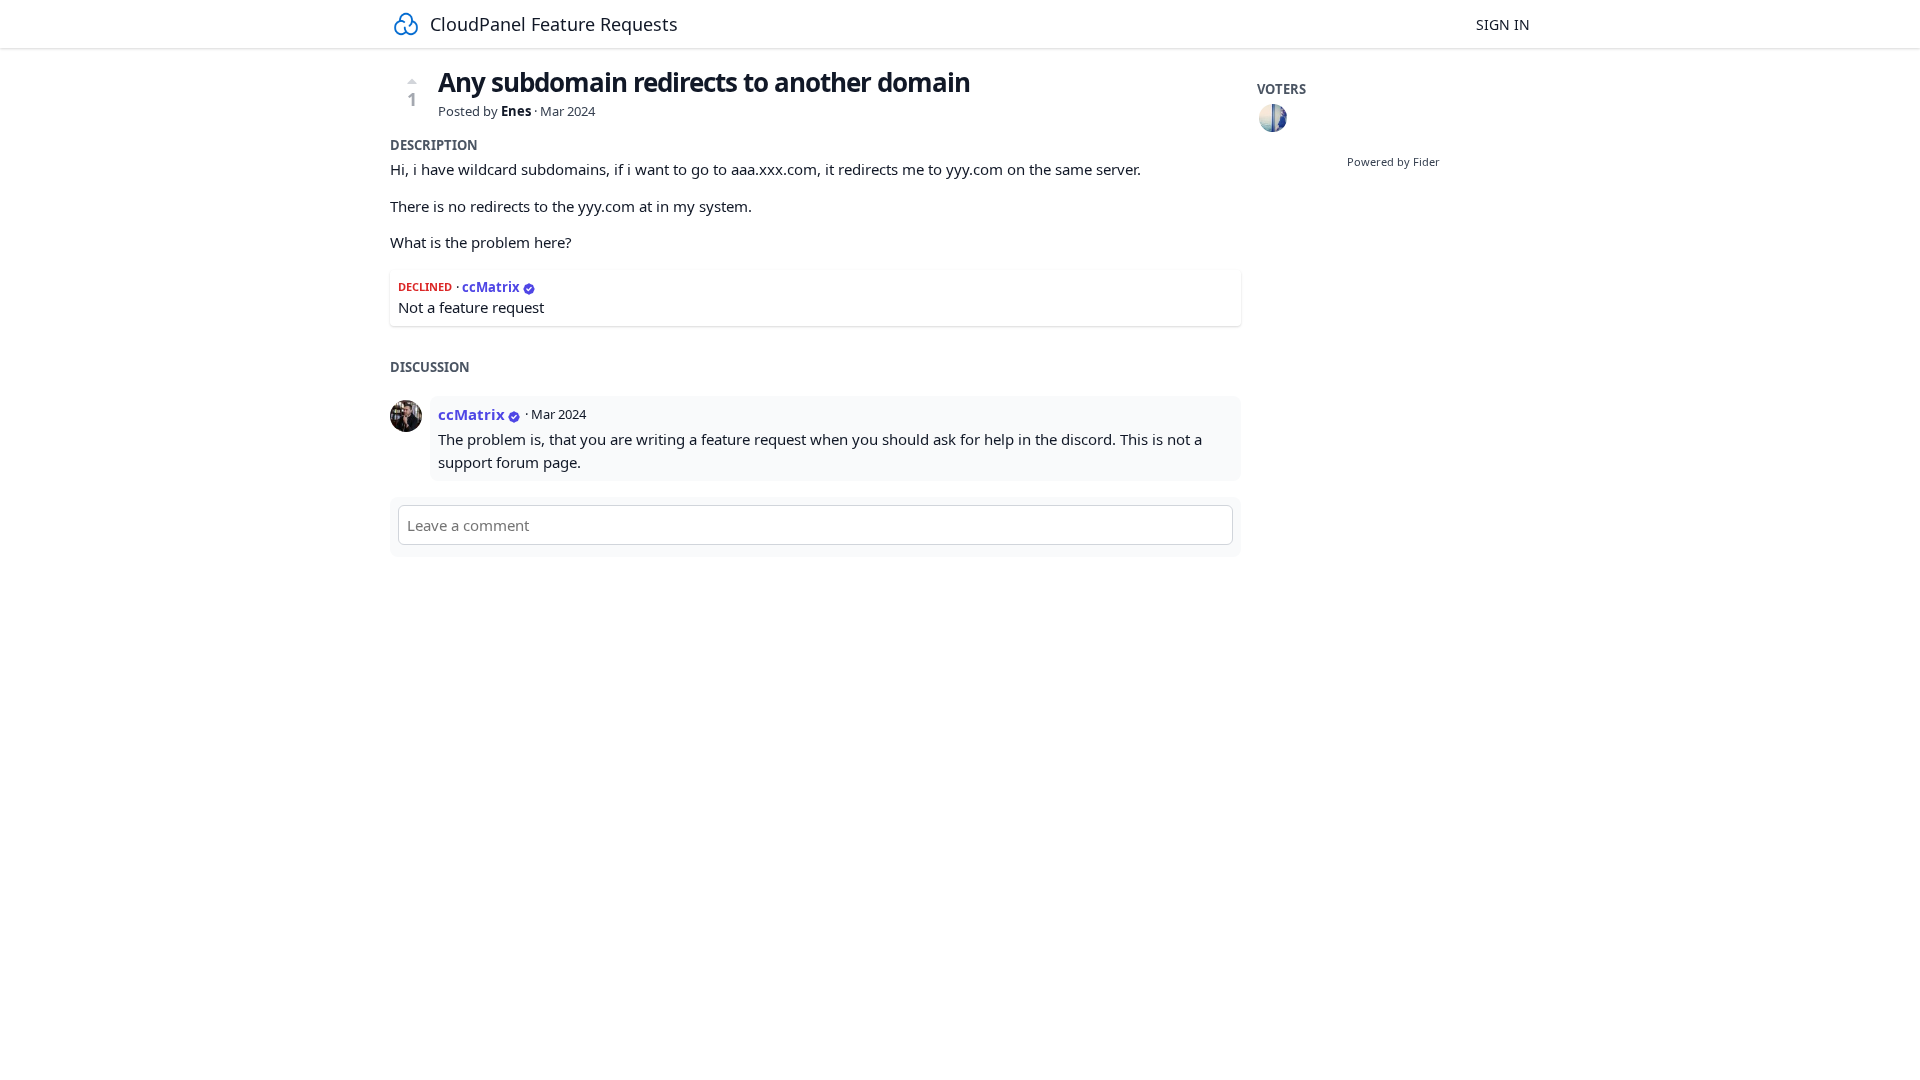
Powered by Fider (1393, 161)
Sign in (1503, 24)
